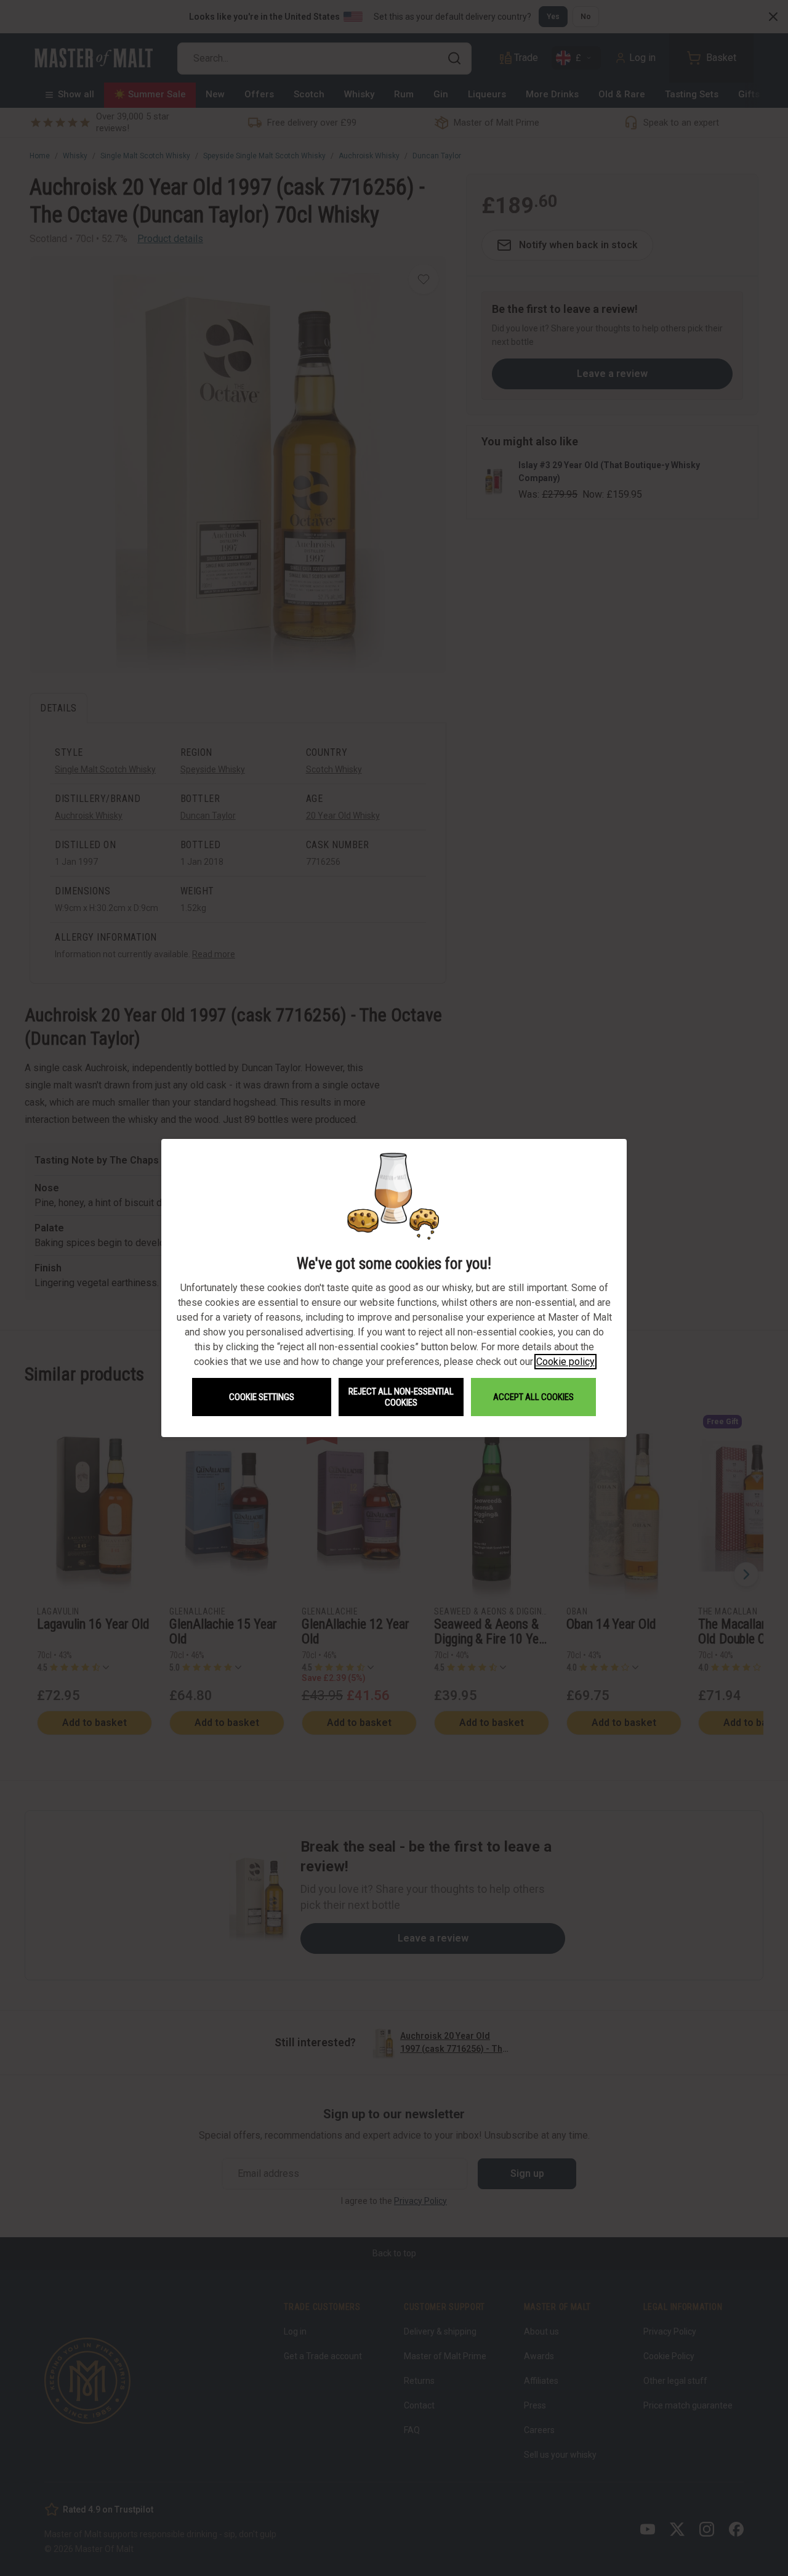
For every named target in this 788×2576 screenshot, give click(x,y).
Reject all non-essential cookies (401, 1397)
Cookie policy (565, 1362)
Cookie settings (262, 1397)
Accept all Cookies (533, 1397)
